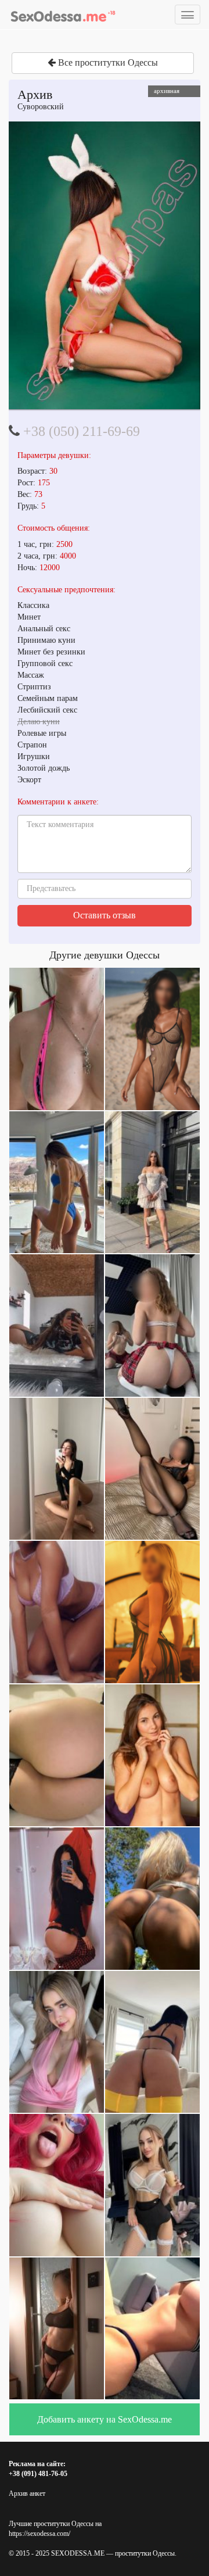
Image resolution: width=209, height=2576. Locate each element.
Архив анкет (27, 2493)
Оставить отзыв (105, 915)
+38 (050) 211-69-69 (82, 431)
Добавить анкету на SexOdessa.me (105, 2419)
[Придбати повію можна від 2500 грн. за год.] (105, 265)
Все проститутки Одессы (107, 62)
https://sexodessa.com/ (39, 2534)
